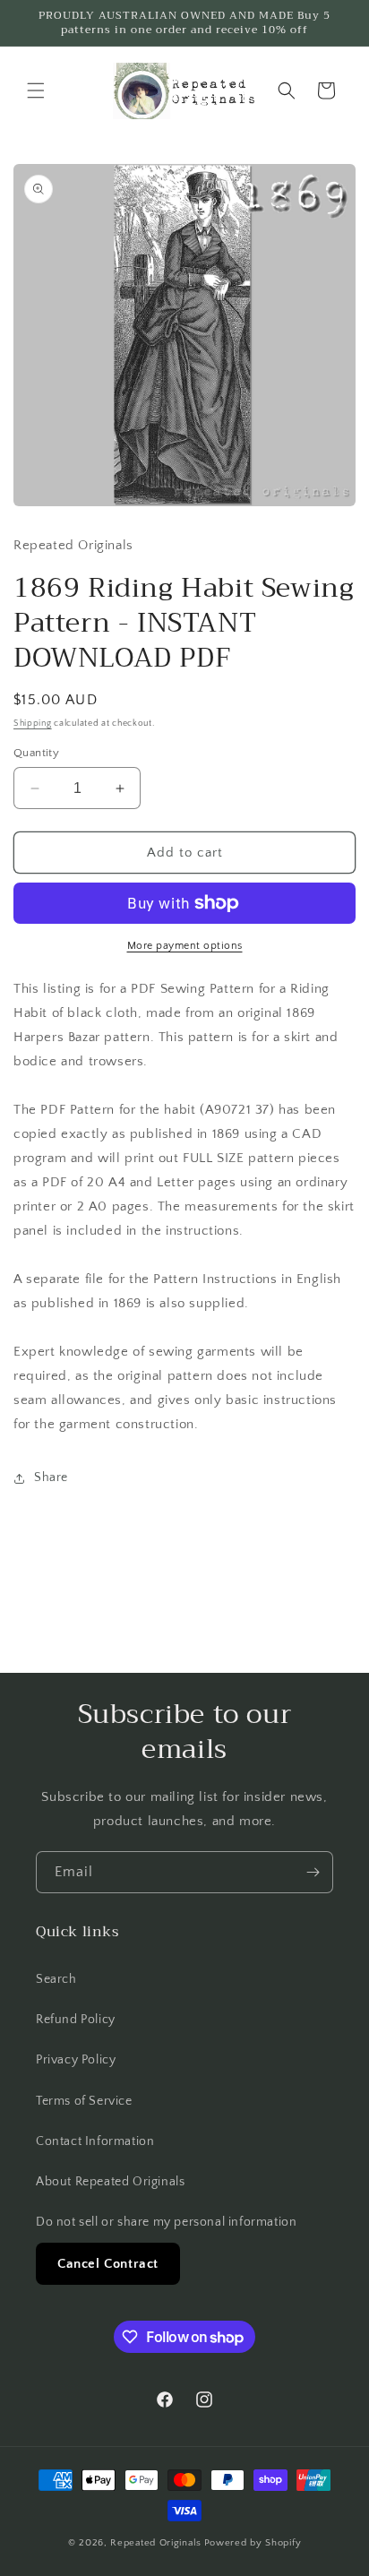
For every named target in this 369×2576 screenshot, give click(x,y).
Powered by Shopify (253, 2543)
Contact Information (95, 2141)
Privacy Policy (76, 2060)
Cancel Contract (108, 2264)
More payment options (185, 946)
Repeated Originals (156, 2543)
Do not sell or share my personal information (166, 2222)
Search (56, 1979)
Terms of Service (84, 2101)
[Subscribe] (313, 1872)
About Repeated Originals (110, 2182)
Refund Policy (76, 2020)
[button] (36, 90)
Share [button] (51, 1478)
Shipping (33, 724)
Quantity (36, 753)
